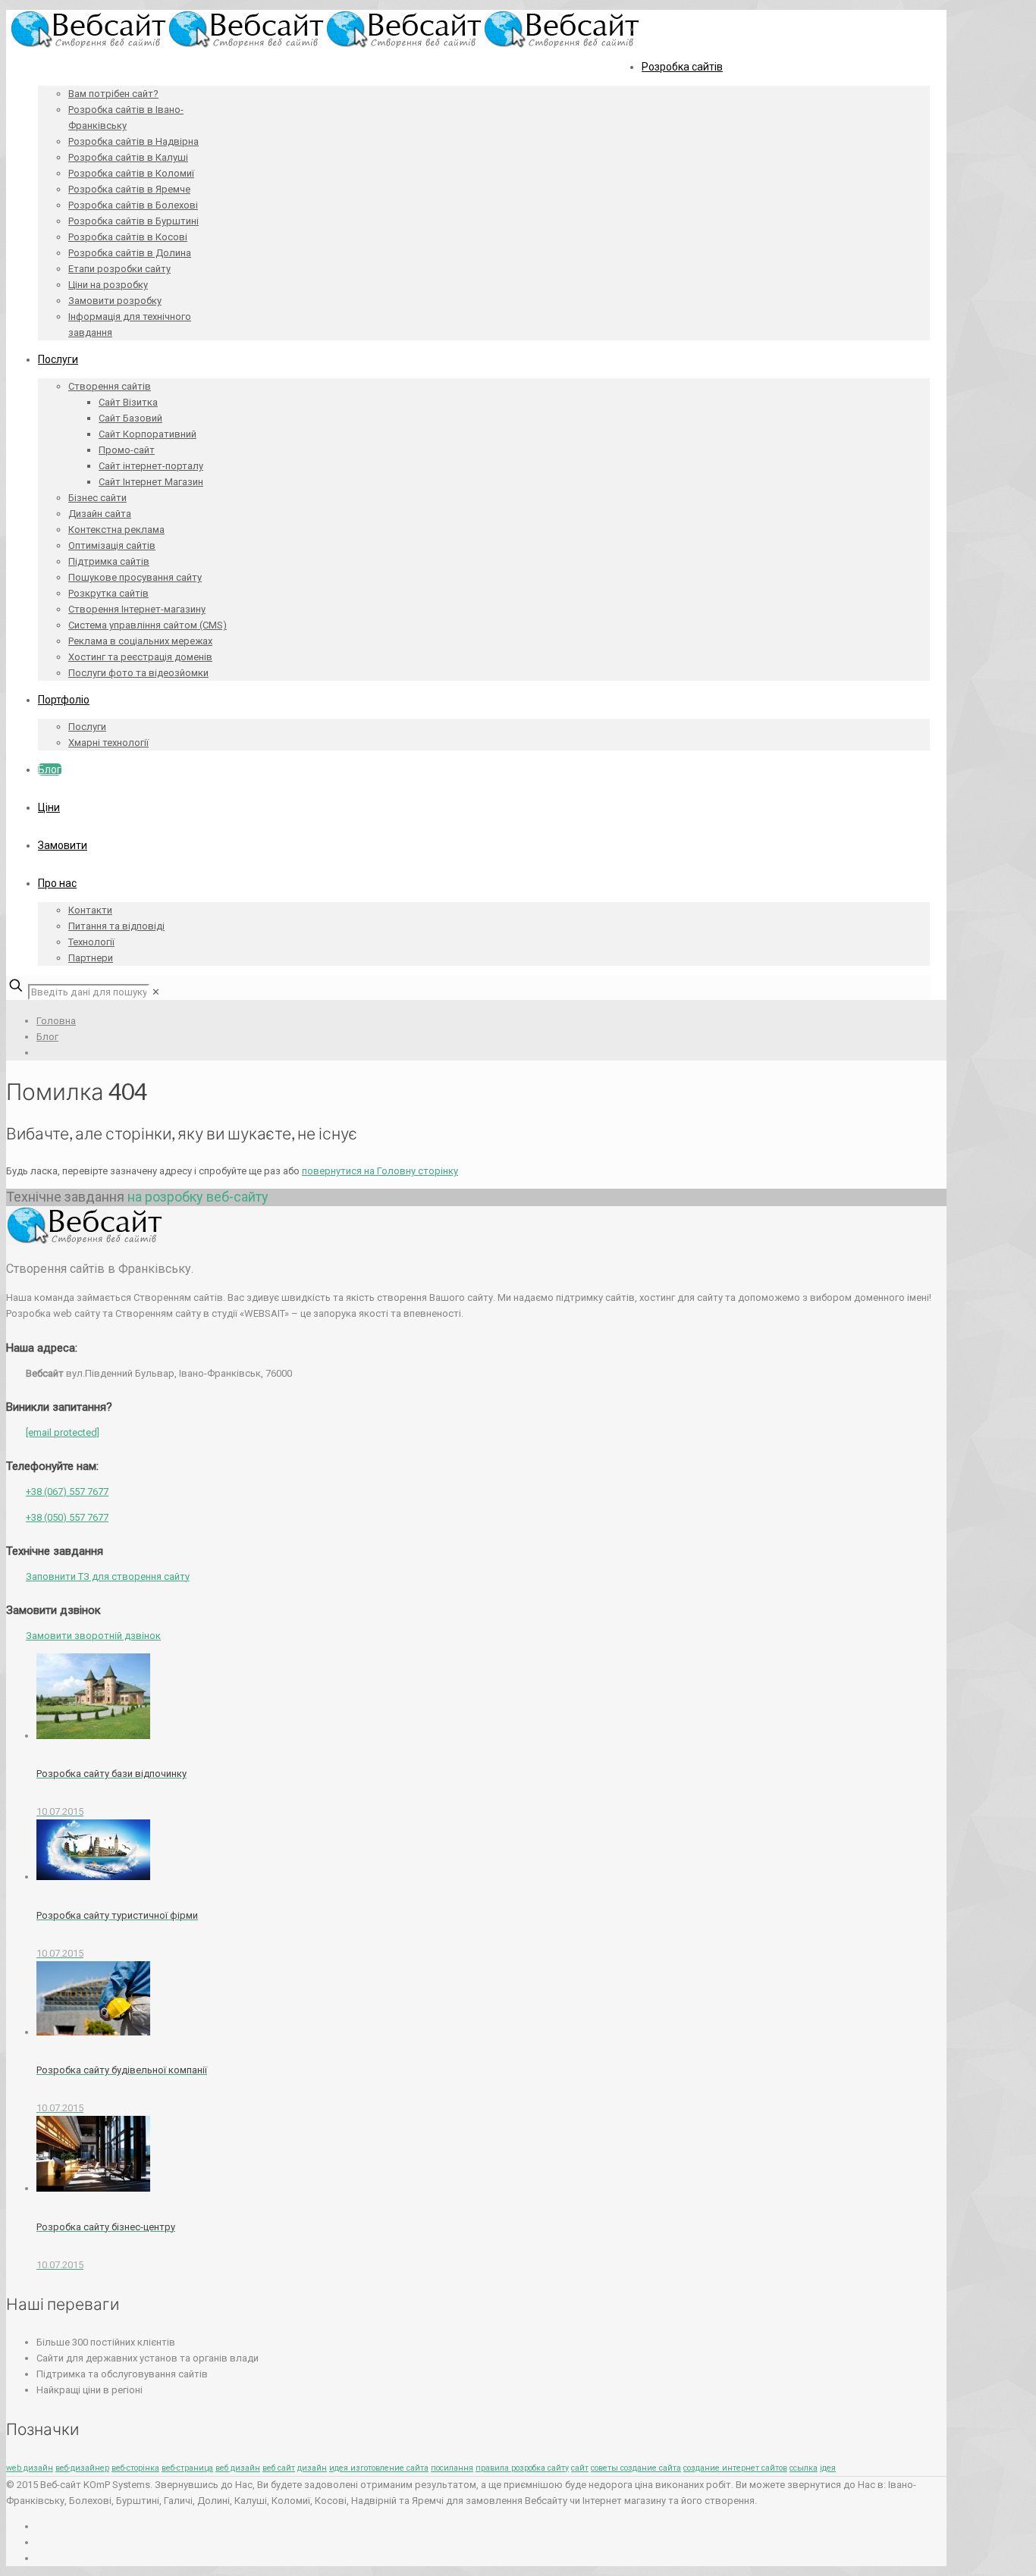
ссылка (804, 2468)
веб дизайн (238, 2468)
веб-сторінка (135, 2468)
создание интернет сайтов (735, 2468)
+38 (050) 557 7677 (67, 1517)
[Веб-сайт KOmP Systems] (325, 44)
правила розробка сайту (522, 2468)
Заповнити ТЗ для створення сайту (108, 1576)
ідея (828, 2468)
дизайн (312, 2468)
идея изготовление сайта (379, 2468)
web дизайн (30, 2468)
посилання (452, 2468)
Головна (56, 1021)
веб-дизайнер (82, 2468)
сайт (580, 2468)
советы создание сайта (636, 2468)
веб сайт (279, 2468)
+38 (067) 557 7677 (67, 1492)
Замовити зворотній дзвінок (93, 1636)
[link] (156, 992)
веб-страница (187, 2468)
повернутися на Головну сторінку (380, 1171)
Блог (47, 1037)
